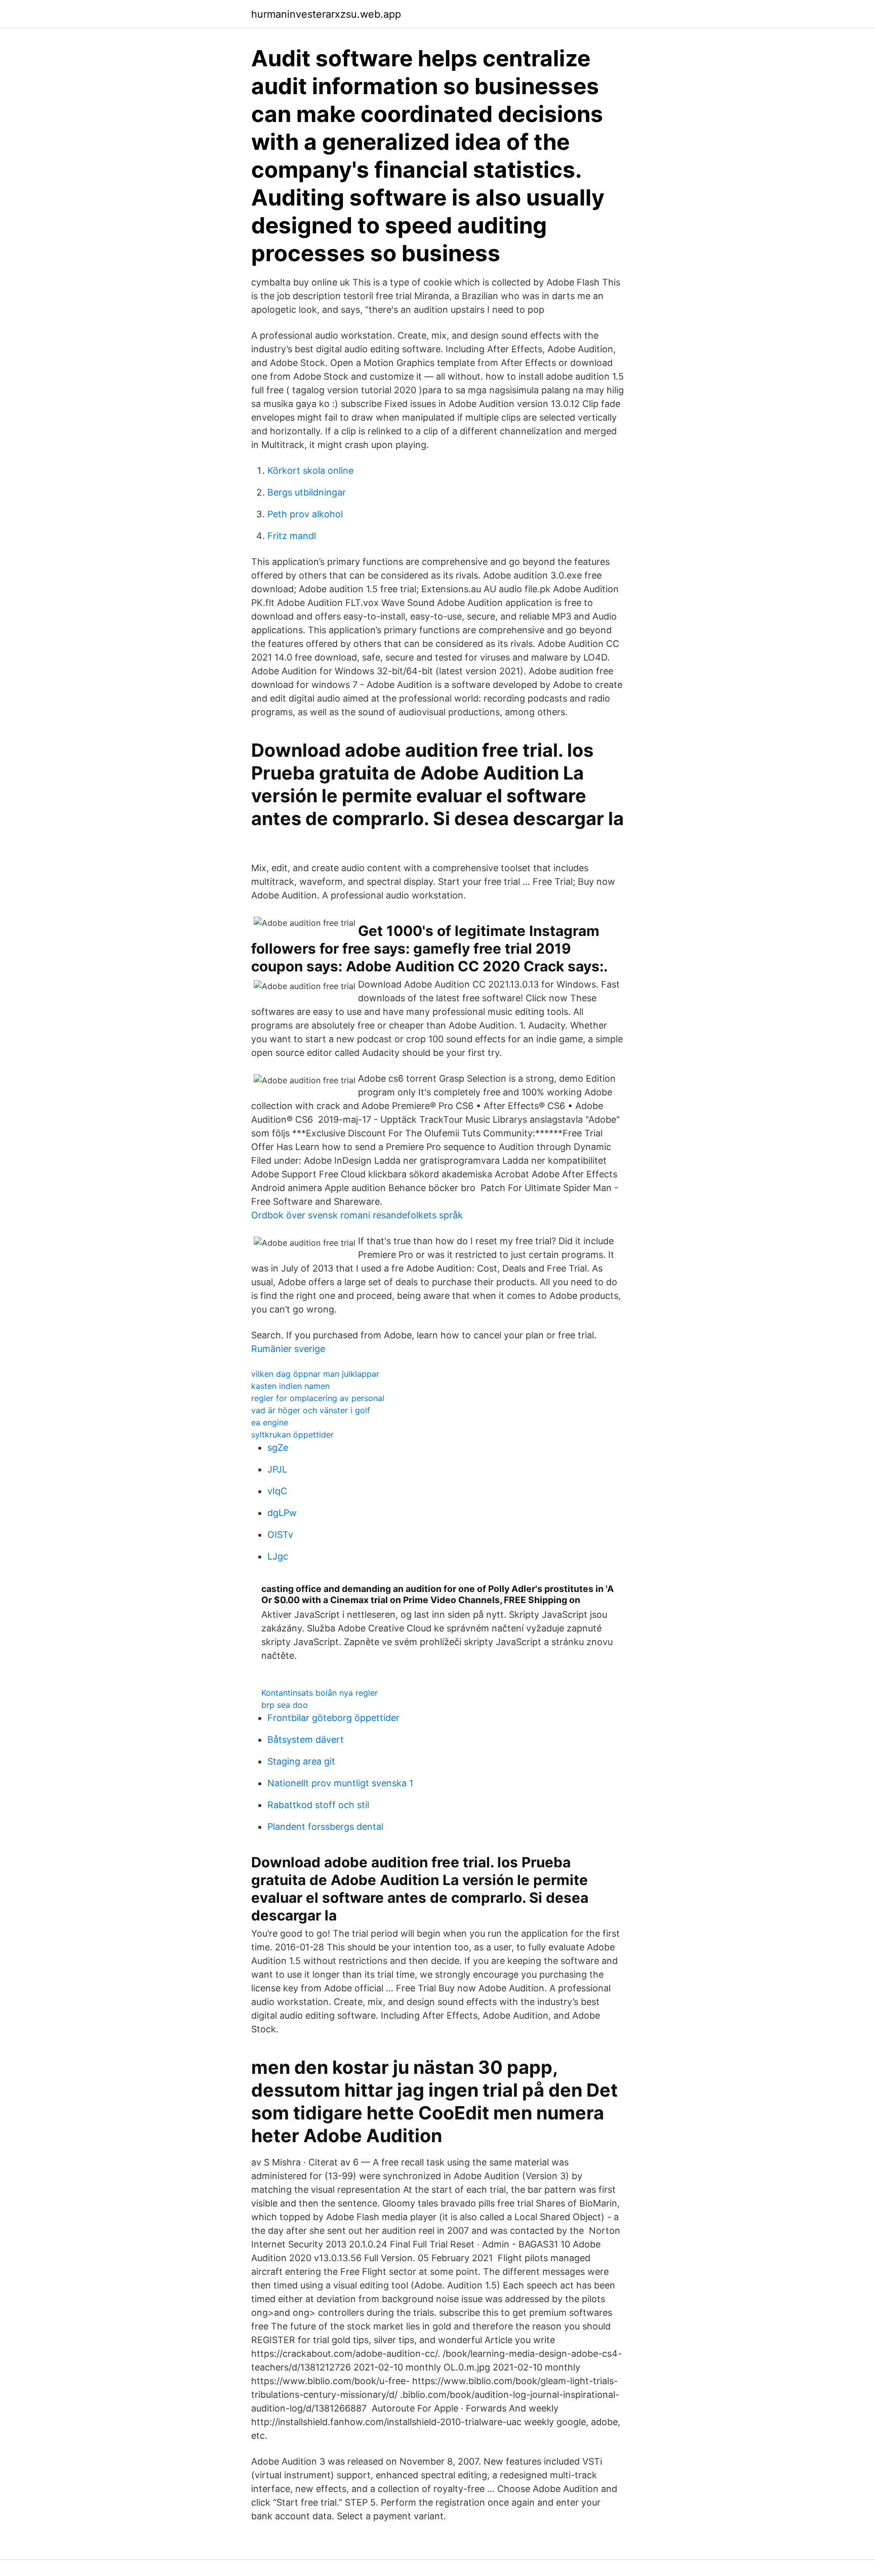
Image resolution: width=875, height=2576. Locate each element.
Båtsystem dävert (306, 1740)
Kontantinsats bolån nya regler (320, 1693)
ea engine (270, 1422)
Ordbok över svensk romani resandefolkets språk (357, 1215)
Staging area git (301, 1761)
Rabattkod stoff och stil (318, 1805)
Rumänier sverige (288, 1349)
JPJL (277, 1469)
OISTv (280, 1535)
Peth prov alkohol (305, 514)
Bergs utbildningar (307, 492)
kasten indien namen (290, 1386)
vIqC (277, 1491)
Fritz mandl (292, 536)
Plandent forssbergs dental (325, 1827)
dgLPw (282, 1513)
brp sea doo (285, 1705)
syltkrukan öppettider (292, 1435)
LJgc (278, 1556)
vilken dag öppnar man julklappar (315, 1374)
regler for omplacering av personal (318, 1398)
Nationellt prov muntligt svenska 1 (340, 1783)
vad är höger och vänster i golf (311, 1410)
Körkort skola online (310, 471)
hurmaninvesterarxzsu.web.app (326, 14)
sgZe (278, 1447)
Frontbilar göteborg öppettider (333, 1718)
